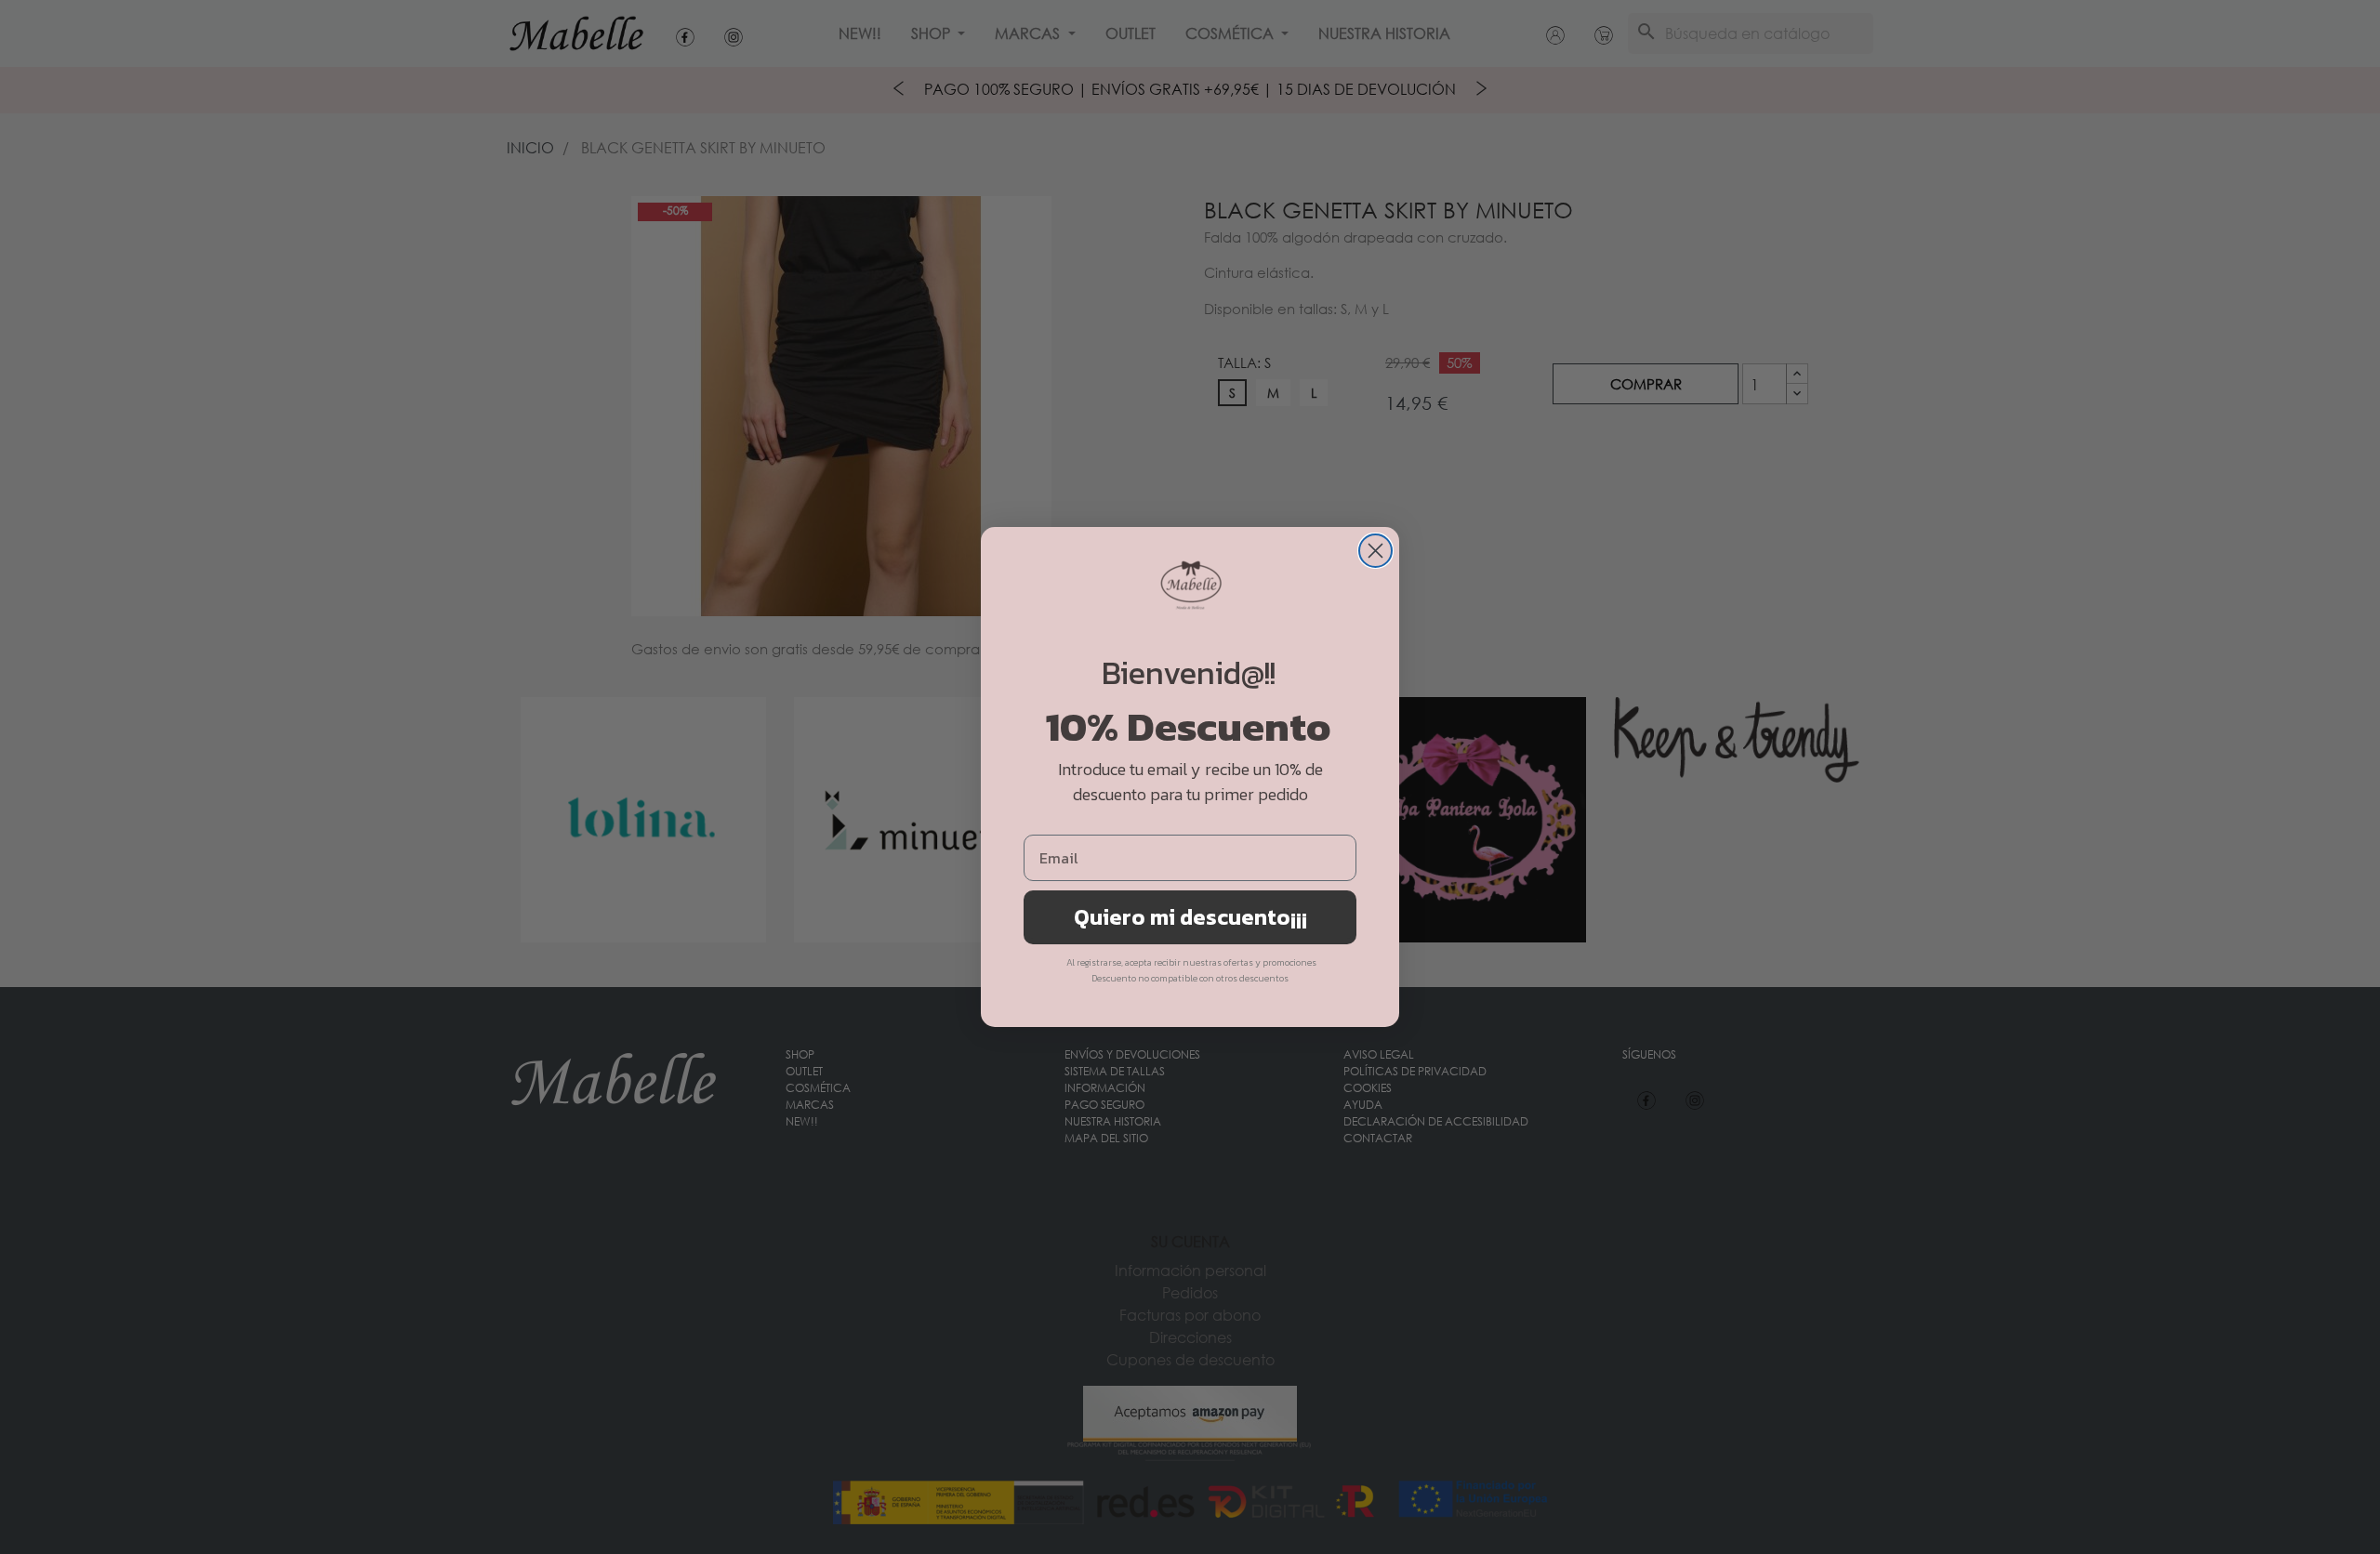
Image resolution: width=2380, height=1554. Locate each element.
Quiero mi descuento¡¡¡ (1190, 917)
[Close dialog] (1375, 551)
